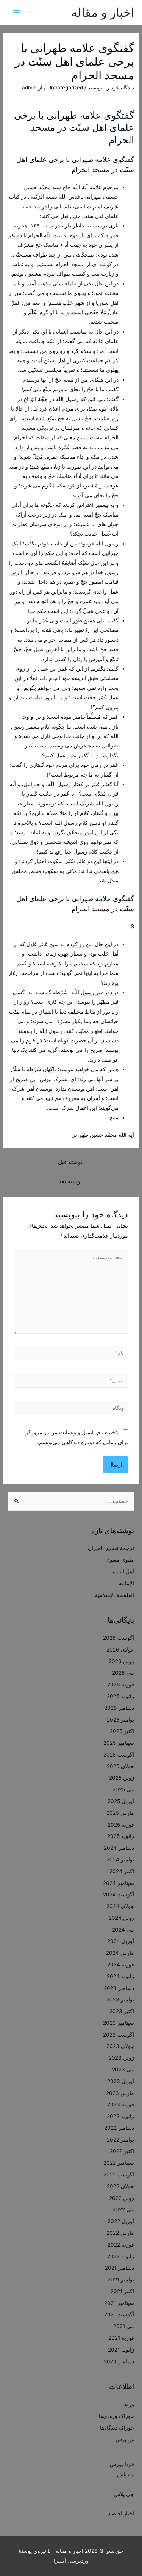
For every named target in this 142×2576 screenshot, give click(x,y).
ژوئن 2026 (121, 1661)
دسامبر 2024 (119, 1848)
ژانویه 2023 (120, 2116)
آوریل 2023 (121, 2081)
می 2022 (123, 2209)
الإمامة (126, 1583)
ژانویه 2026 (120, 1696)
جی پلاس (124, 2494)
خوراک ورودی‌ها (116, 2416)
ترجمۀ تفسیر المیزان (111, 1548)
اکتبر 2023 (122, 2011)
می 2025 (123, 1789)
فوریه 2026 (121, 1684)
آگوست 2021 (119, 2314)
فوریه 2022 (121, 2245)
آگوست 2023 (119, 2035)
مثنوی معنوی (120, 1560)
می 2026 (123, 1673)
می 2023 (123, 2070)
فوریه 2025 (121, 1825)
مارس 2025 (120, 1813)
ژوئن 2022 (122, 2198)
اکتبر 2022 (122, 2151)
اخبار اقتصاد (121, 2513)
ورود (129, 2404)
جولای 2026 (120, 1650)
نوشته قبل (70, 1162)
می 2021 (124, 2326)
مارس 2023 (120, 2093)
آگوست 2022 (119, 2175)
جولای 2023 (120, 2046)
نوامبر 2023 (120, 1999)
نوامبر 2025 (120, 1720)
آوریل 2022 (121, 2221)
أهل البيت (123, 1572)
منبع (114, 1117)
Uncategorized (65, 88)
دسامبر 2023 (119, 1988)
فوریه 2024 (121, 1965)
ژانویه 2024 (120, 1976)
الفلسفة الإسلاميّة (115, 1595)
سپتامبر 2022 (119, 2163)
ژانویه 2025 (121, 1836)
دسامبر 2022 (119, 2128)
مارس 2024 (120, 1953)
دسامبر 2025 (119, 1708)
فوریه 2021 (121, 2338)
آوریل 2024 (121, 1941)
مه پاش (126, 2474)
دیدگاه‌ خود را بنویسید (111, 88)
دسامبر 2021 (119, 2268)
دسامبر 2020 (119, 2361)
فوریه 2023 (121, 2104)
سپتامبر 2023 (119, 2023)
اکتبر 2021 (122, 2291)
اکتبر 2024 (122, 1871)
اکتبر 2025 (122, 1731)
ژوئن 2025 (122, 1778)
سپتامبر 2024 (119, 1883)
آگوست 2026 (119, 1638)
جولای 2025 (120, 1766)
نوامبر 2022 (120, 2140)
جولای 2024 (120, 1906)
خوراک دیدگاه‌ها (117, 2428)
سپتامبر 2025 (119, 1743)
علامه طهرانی (91, 159)
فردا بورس (122, 2464)
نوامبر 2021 (121, 2280)
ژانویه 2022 (121, 2256)
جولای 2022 (120, 2186)
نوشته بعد (70, 1181)
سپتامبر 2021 (119, 2303)
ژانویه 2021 (121, 2350)
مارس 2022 (120, 2233)
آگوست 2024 (119, 1894)
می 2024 (123, 1930)
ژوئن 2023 (121, 2058)
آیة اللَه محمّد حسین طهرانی (103, 1135)
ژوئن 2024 (121, 1918)
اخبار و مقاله (103, 12)
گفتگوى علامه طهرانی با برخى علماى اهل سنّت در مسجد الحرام (74, 128)
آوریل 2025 (121, 1801)
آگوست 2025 (119, 1755)
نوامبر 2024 (120, 1860)
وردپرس (125, 2439)
